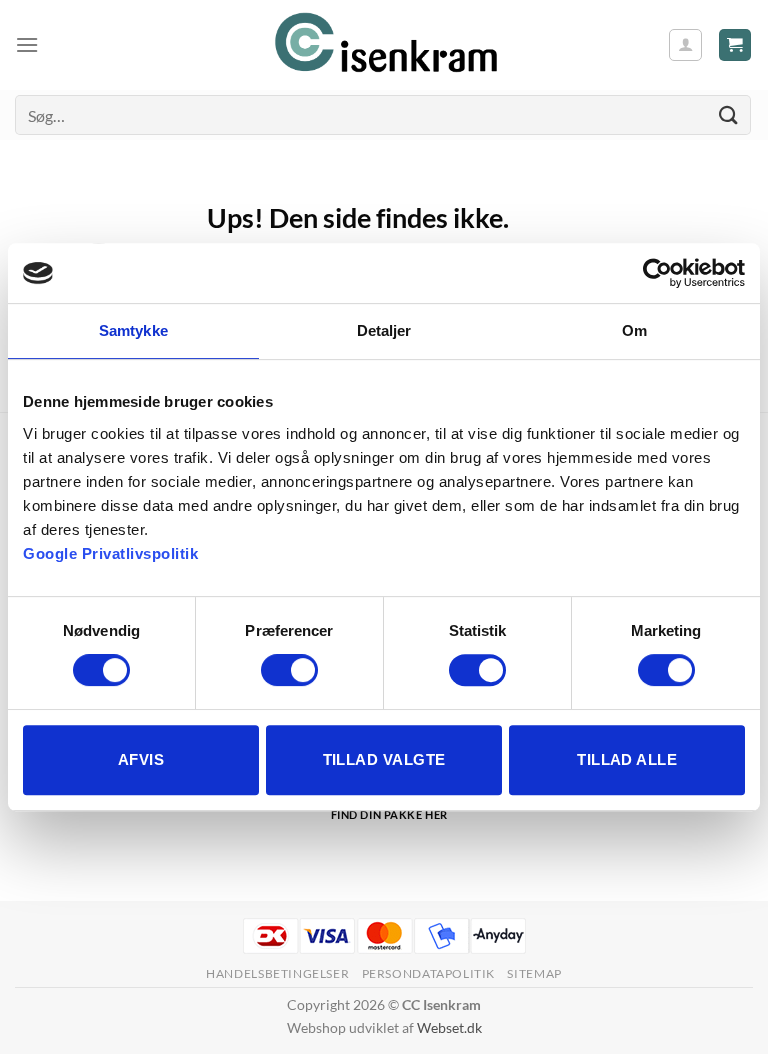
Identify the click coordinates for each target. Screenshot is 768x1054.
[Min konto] (685, 45)
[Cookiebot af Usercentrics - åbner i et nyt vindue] (657, 273)
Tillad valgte (384, 759)
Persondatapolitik (428, 973)
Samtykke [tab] (133, 330)
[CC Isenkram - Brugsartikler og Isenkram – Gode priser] (384, 45)
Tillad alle (627, 759)
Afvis (141, 759)
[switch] (289, 670)
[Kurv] (735, 45)
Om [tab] (634, 330)
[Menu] (27, 44)
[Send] (729, 114)
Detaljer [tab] (384, 330)
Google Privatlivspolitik (110, 553)
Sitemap (534, 973)
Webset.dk (449, 1027)
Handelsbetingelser (277, 973)
